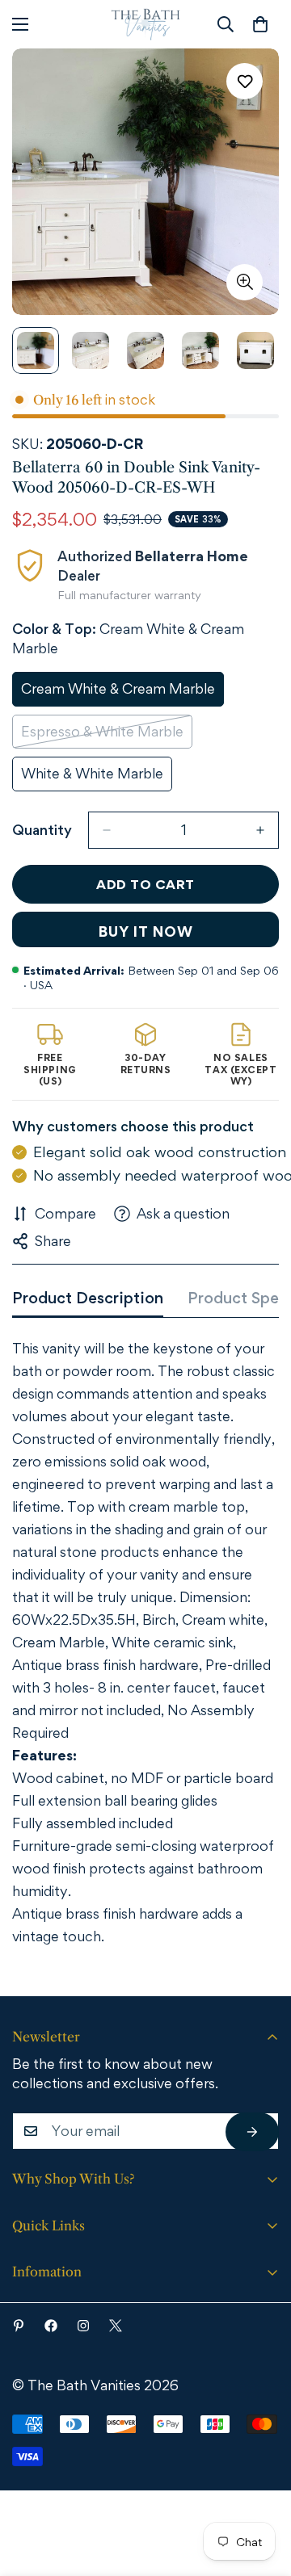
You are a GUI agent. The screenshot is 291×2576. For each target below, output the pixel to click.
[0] (260, 24)
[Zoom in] (245, 282)
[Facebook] (51, 2326)
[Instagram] (83, 2326)
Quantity (42, 830)
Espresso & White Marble (102, 736)
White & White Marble (93, 778)
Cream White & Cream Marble (118, 693)
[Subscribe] (252, 2132)
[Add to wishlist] (245, 81)
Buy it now (146, 931)
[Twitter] (116, 2326)
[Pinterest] (19, 2326)
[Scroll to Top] (256, 2487)
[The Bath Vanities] (146, 24)
